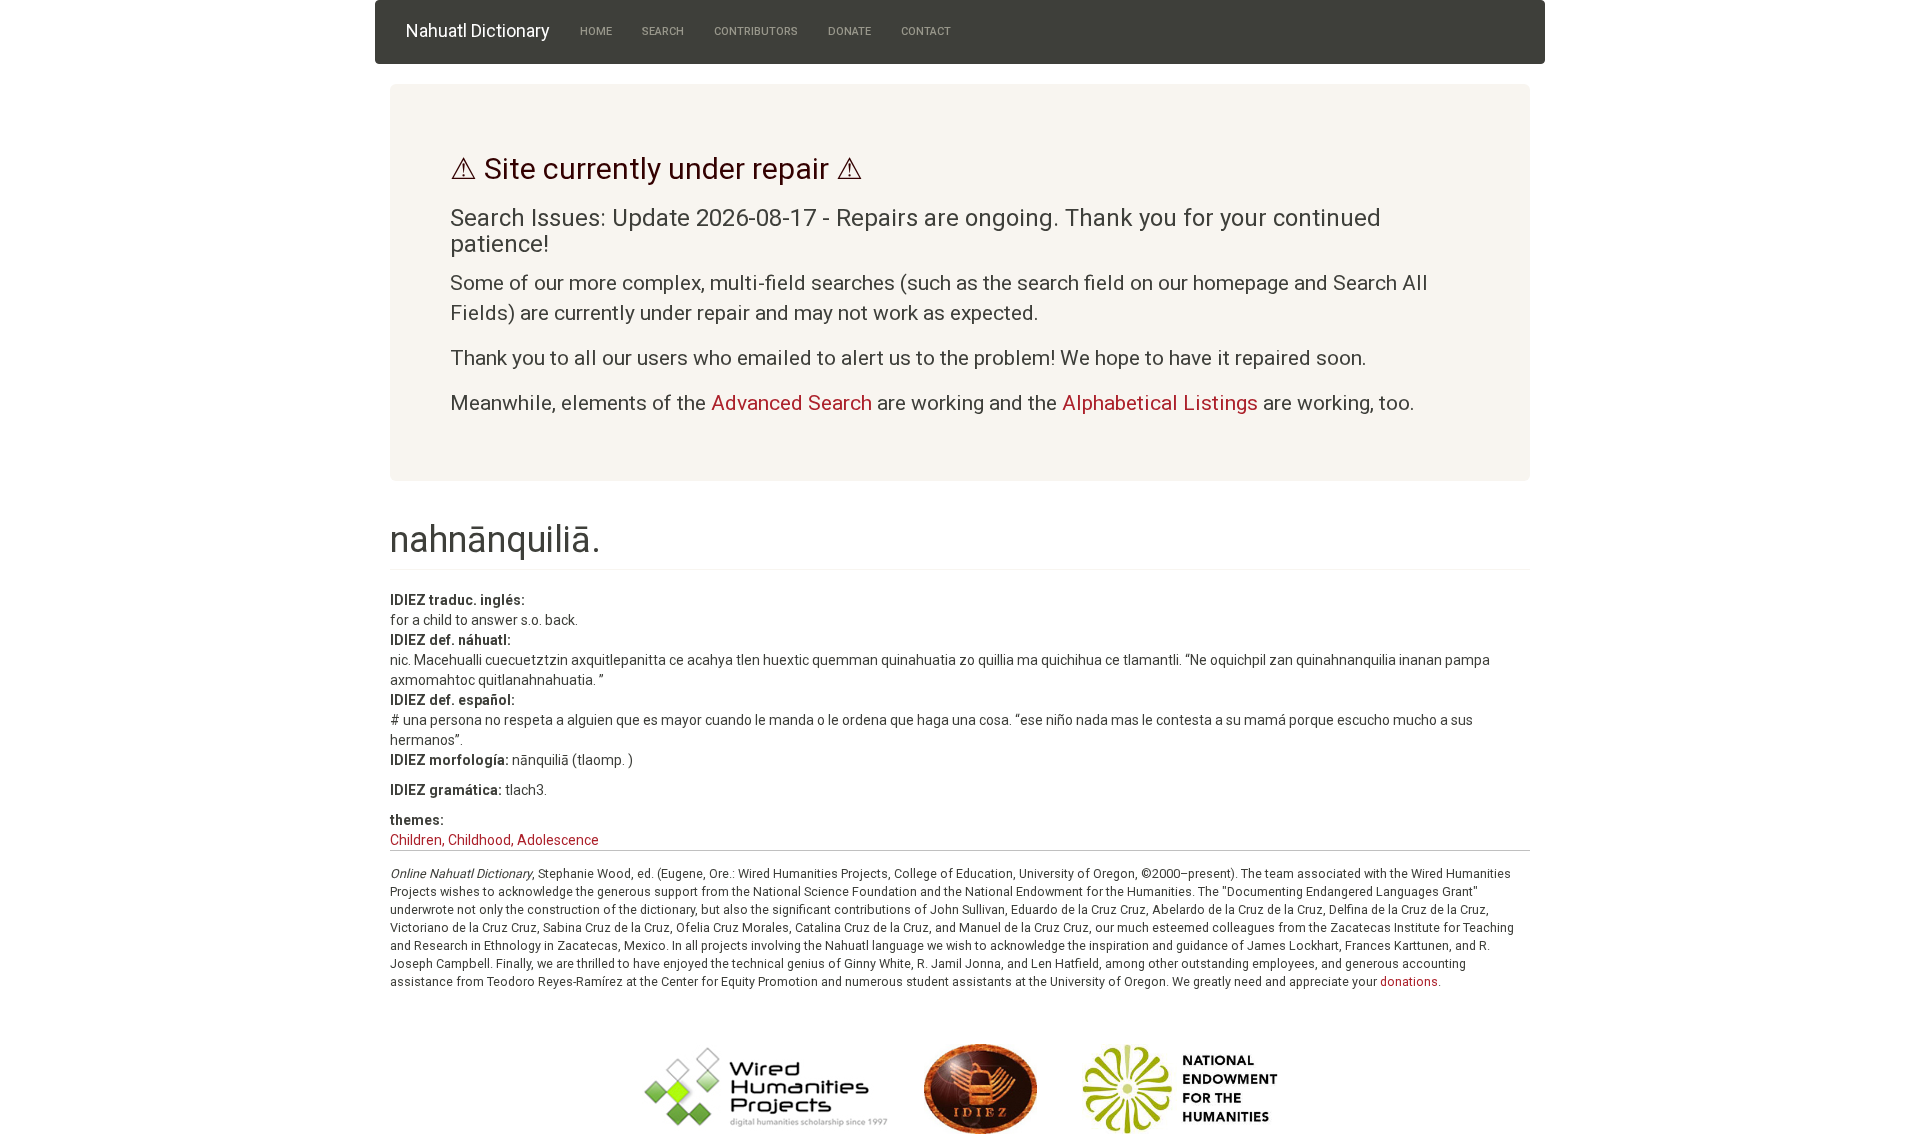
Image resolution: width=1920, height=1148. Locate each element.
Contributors (756, 31)
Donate (849, 31)
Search (663, 31)
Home (596, 31)
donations (1409, 981)
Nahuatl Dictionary (478, 30)
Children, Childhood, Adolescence (494, 840)
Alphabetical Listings (1160, 403)
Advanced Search (791, 403)
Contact (926, 31)
